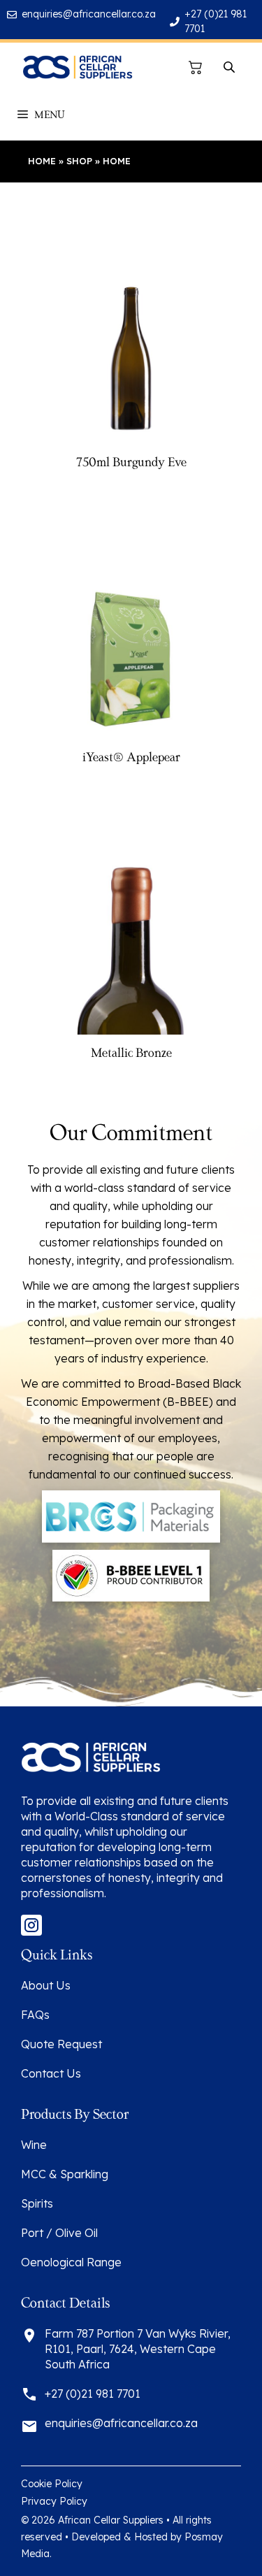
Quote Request (61, 2044)
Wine (34, 2145)
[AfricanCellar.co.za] (77, 67)
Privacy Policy (54, 2501)
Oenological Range (71, 2262)
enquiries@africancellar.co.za (89, 14)
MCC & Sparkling (65, 2174)
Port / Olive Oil (59, 2233)
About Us (46, 1985)
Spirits (37, 2203)
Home (42, 161)
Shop (79, 161)
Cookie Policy (52, 2484)
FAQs (35, 2015)
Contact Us (51, 2073)
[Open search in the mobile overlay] (231, 67)
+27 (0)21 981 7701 (93, 2394)
